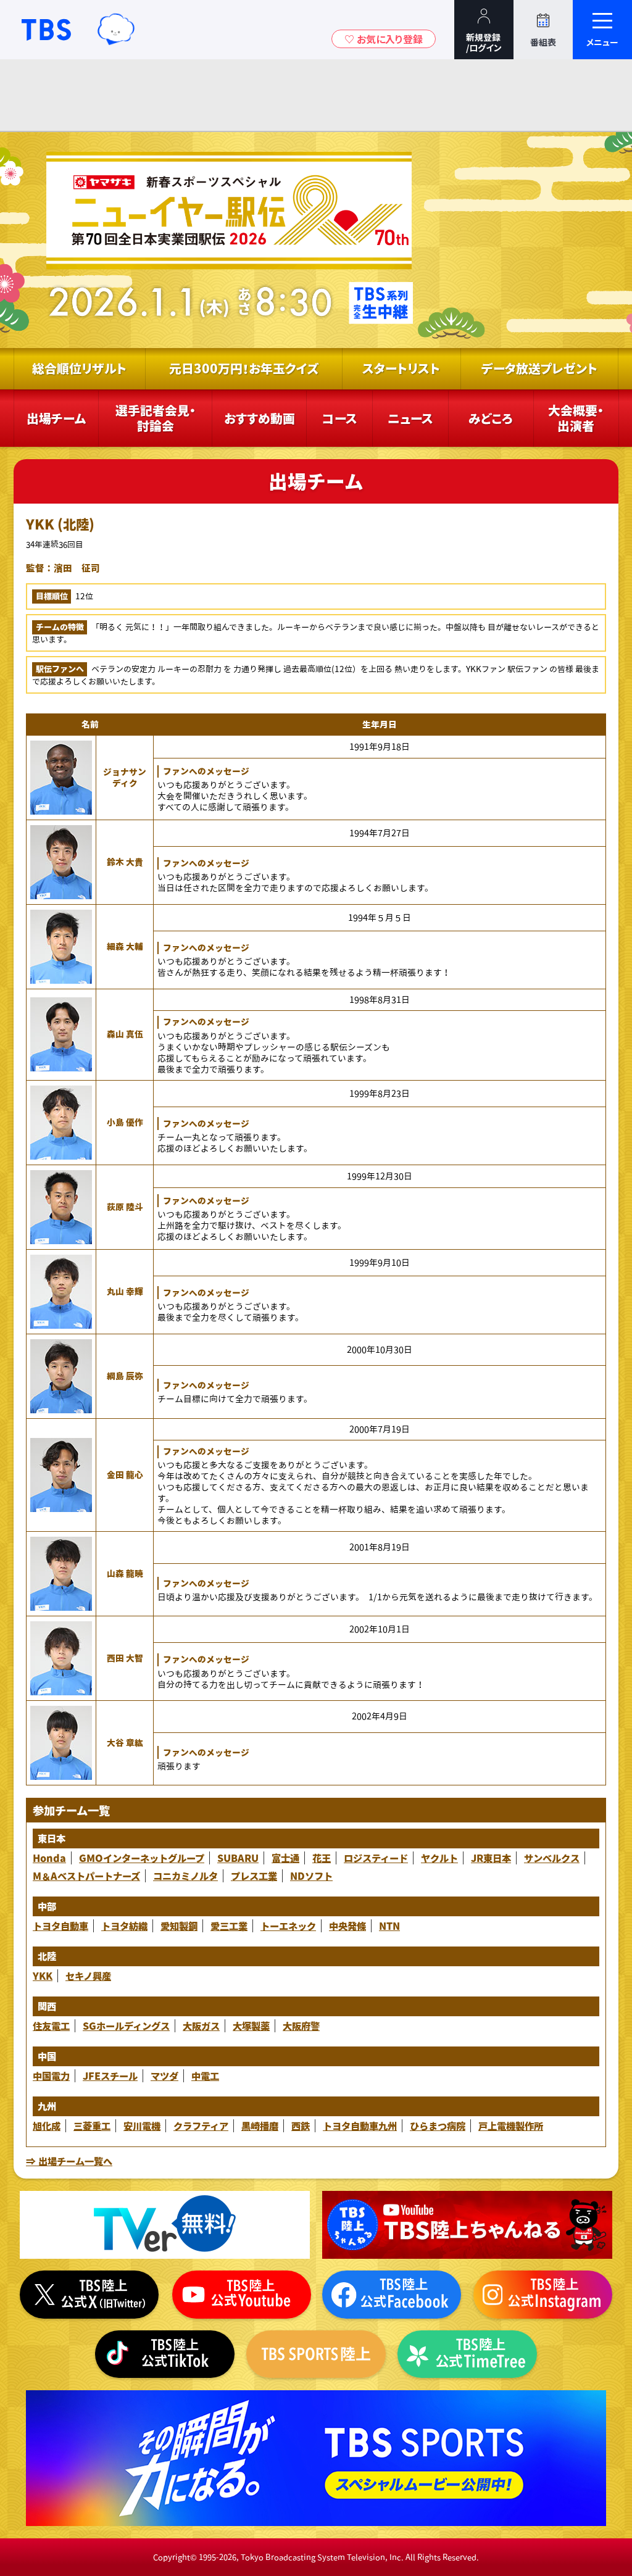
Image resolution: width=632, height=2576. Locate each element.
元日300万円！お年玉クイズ (244, 368)
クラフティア (201, 2126)
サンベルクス (552, 1858)
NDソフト (311, 1876)
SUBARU (238, 1858)
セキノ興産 (88, 1976)
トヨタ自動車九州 (360, 2126)
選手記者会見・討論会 (156, 418)
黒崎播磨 (260, 2126)
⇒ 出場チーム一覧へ (69, 2161)
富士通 (285, 1858)
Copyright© (175, 2557)
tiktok (164, 2354)
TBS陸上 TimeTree (467, 2354)
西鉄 (301, 2126)
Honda (49, 1858)
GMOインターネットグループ (142, 1858)
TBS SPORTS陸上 (316, 2354)
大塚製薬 (251, 2026)
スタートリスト (401, 368)
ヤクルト (439, 1858)
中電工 (205, 2076)
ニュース (410, 418)
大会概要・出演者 (576, 418)
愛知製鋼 (179, 1926)
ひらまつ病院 (438, 2126)
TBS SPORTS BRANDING (316, 2458)
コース (340, 418)
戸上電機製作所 (511, 2126)
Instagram (543, 2294)
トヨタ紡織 (124, 1926)
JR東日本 (491, 1858)
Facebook (392, 2294)
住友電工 (51, 2026)
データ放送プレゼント (539, 368)
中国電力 (51, 2076)
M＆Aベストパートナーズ (86, 1876)
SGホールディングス (126, 2026)
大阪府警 (301, 2026)
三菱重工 (92, 2126)
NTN (389, 1926)
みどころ (491, 418)
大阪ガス (201, 2026)
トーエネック (288, 1926)
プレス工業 (254, 1876)
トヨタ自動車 (60, 1926)
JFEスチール (110, 2076)
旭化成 (47, 2126)
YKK (43, 1976)
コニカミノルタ (185, 1876)
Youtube (467, 2225)
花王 (322, 1858)
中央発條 (347, 1926)
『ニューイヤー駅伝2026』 (228, 240)
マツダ (164, 2076)
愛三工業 (229, 1926)
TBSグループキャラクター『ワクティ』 (116, 30)
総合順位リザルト (79, 368)
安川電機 (142, 2126)
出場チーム (56, 418)
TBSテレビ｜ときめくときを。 (46, 30)
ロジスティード (376, 1858)
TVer (165, 2225)
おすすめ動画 (260, 418)
